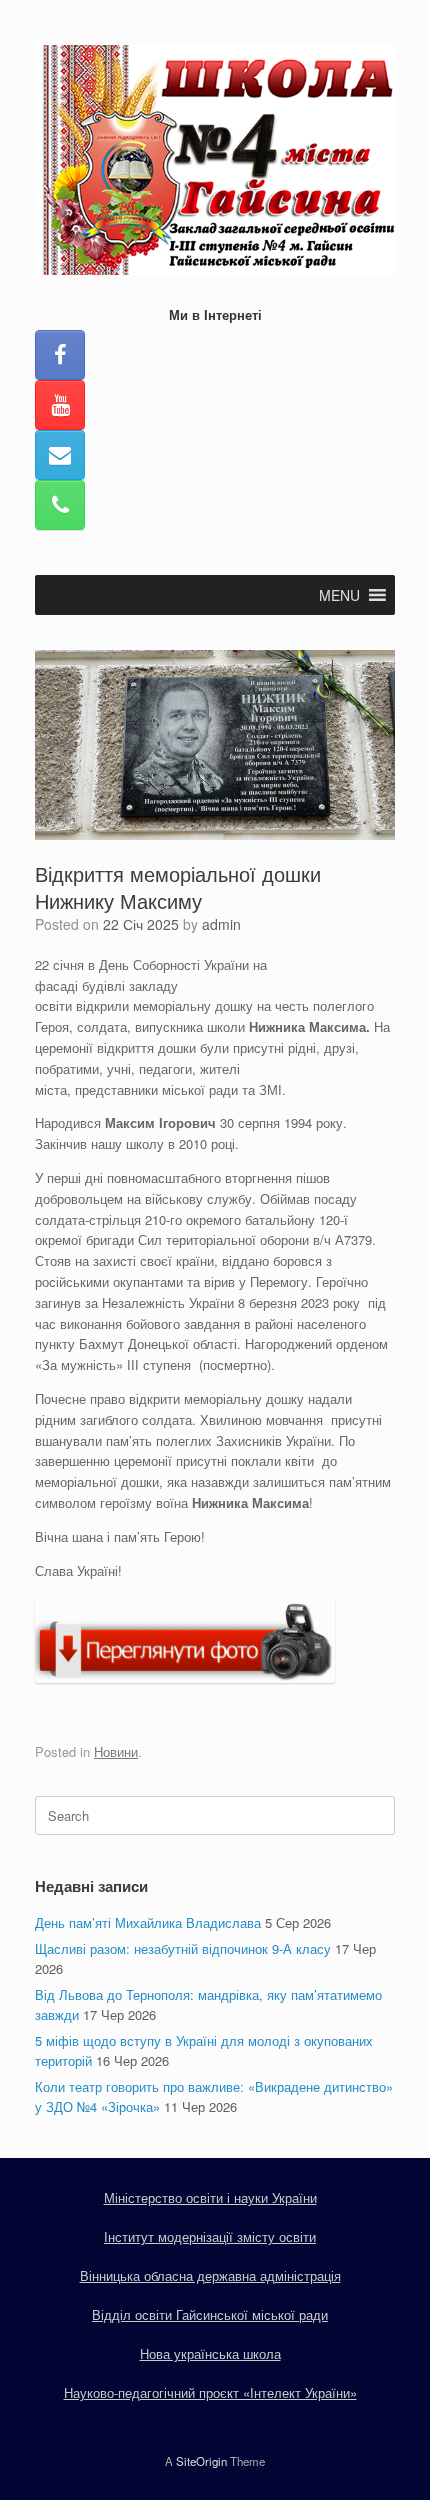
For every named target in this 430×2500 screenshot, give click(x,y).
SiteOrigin (201, 2461)
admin (221, 924)
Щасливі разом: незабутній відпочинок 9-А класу (183, 1948)
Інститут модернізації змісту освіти (210, 2236)
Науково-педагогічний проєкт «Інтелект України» (210, 2392)
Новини (116, 1751)
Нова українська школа (210, 2353)
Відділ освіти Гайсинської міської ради (210, 2314)
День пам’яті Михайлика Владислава (148, 1922)
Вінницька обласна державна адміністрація (210, 2275)
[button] (339, 595)
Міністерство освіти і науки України (210, 2197)
